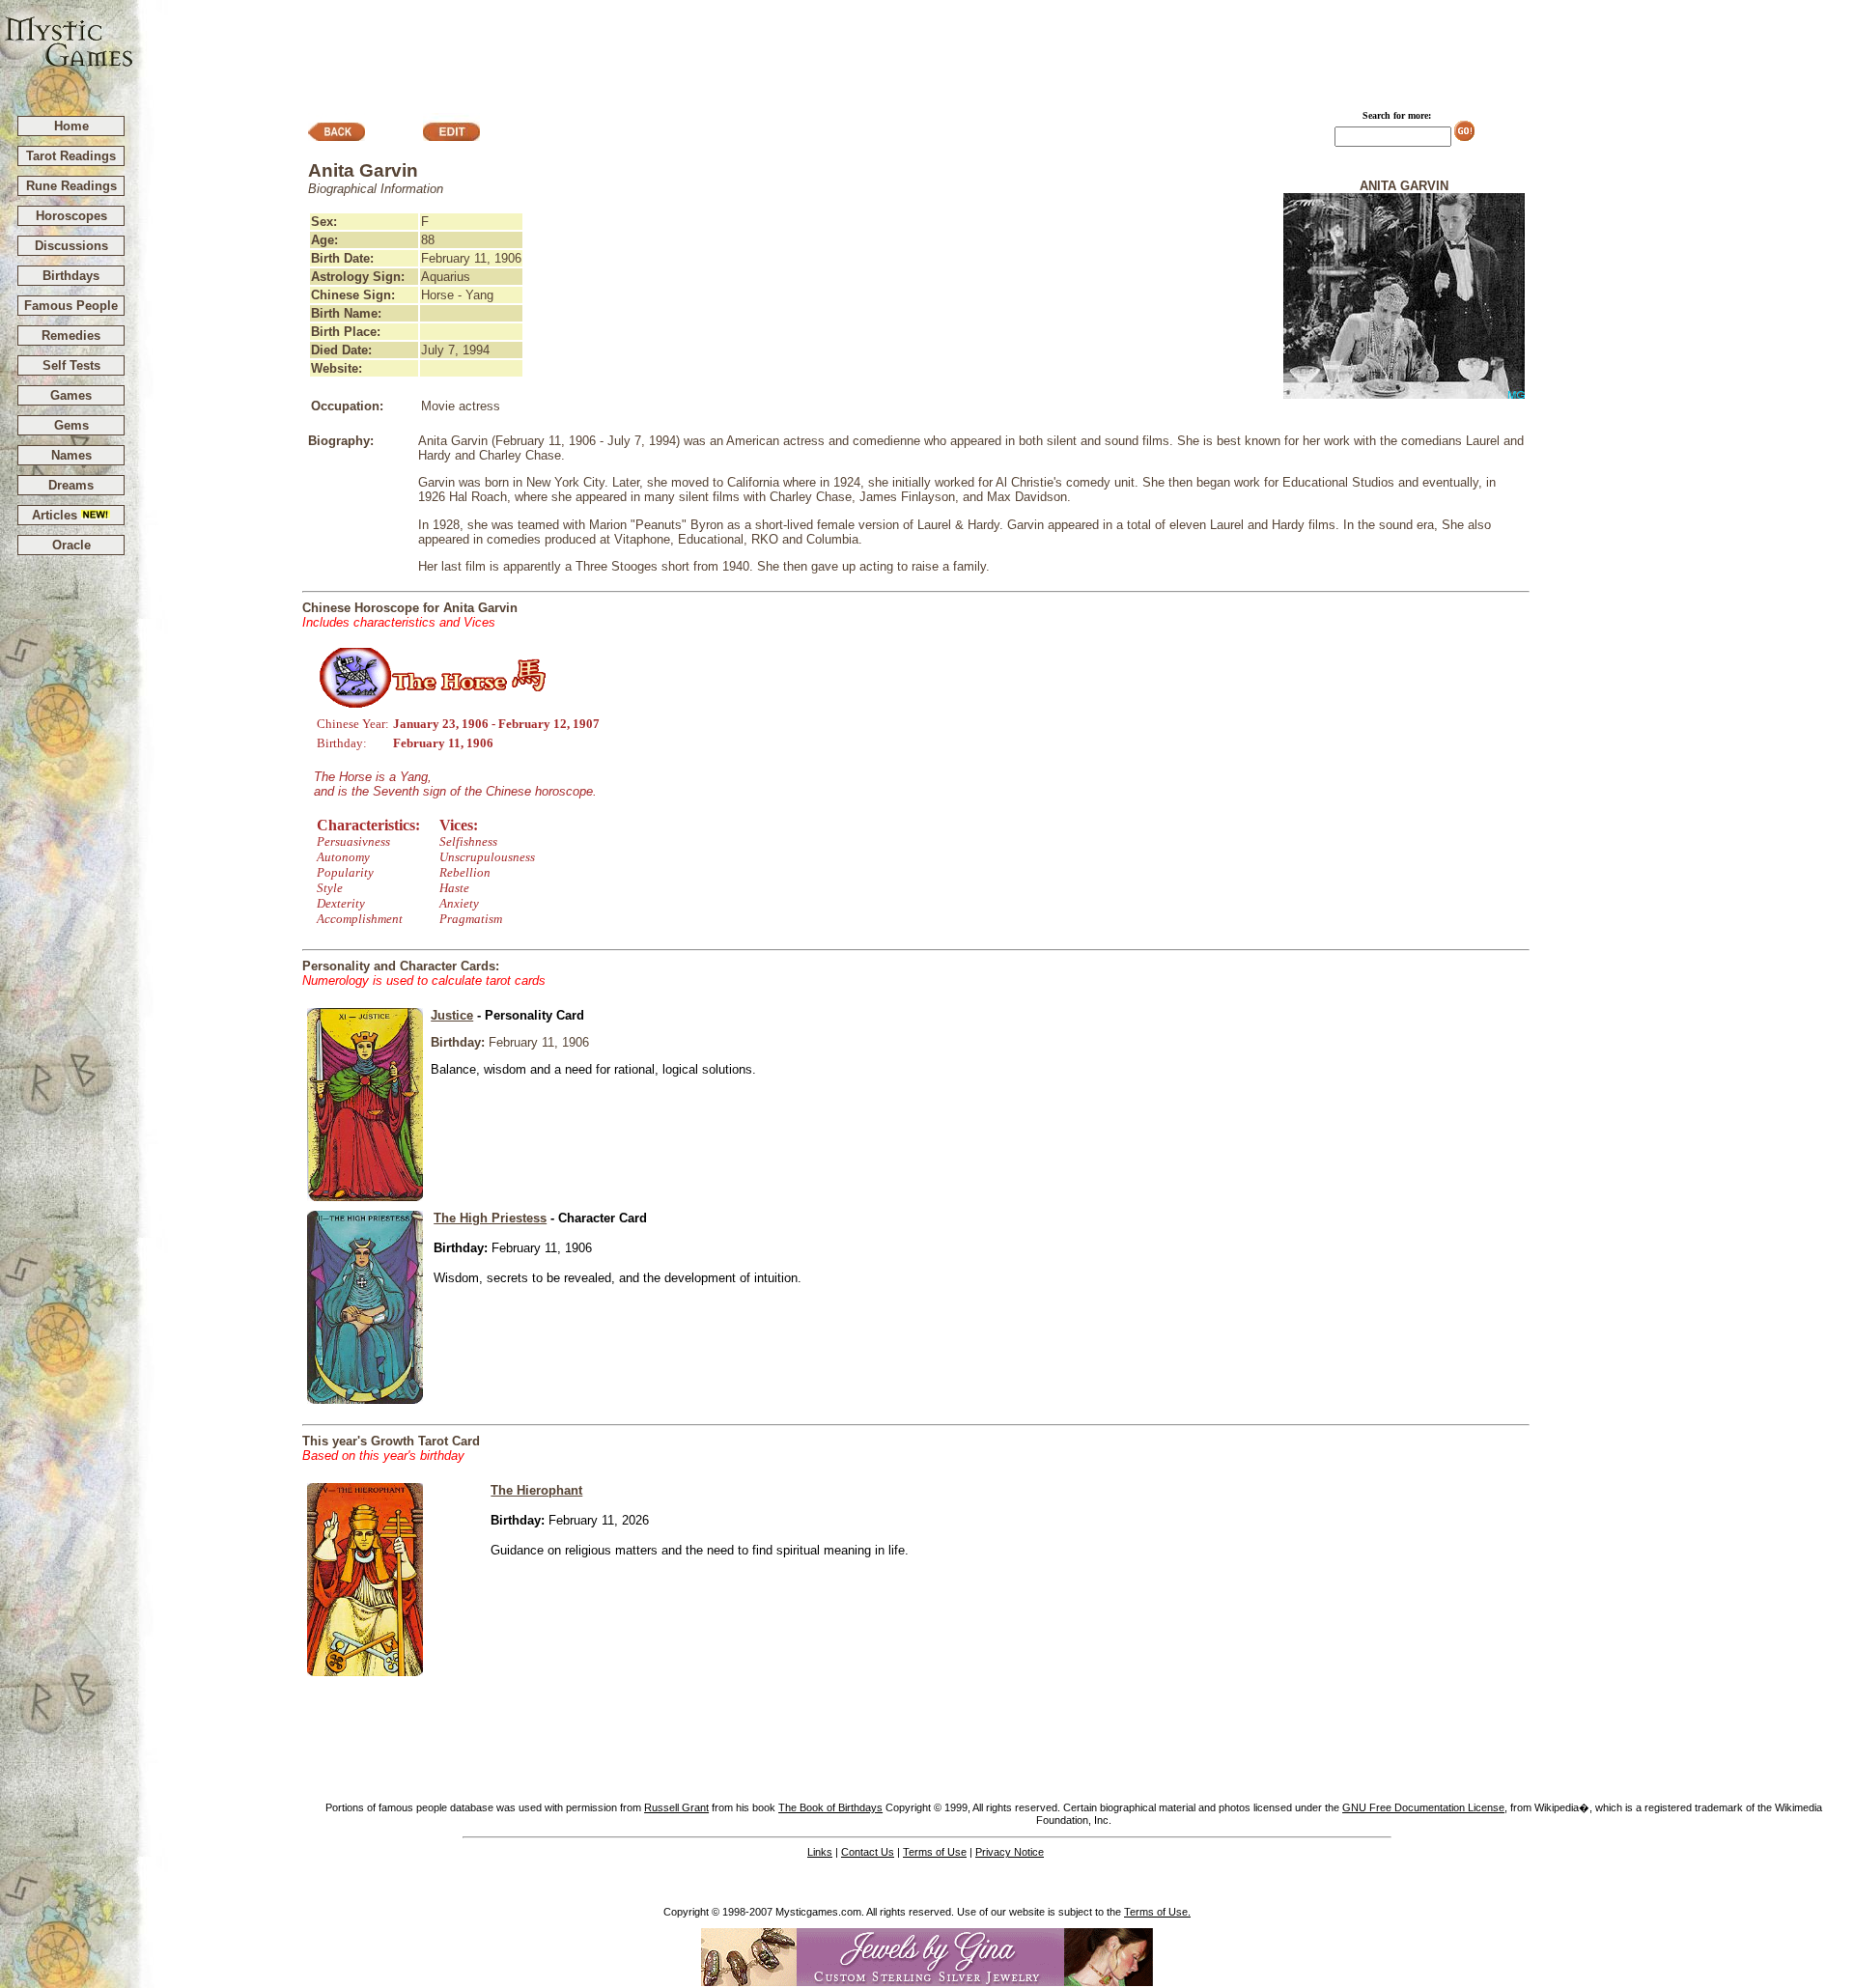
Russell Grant (676, 1807)
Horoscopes (71, 216)
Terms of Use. (1157, 1912)
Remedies (71, 336)
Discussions (71, 246)
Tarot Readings (71, 156)
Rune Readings (71, 186)
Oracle (71, 545)
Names (71, 455)
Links (820, 1852)
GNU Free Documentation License (1423, 1807)
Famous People (71, 306)
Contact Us (868, 1852)
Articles (56, 515)
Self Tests (71, 365)
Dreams (71, 485)
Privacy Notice (1010, 1852)
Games (71, 395)
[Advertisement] (995, 49)
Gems (71, 425)
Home (71, 126)
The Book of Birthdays (830, 1807)
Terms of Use (935, 1852)
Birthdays (71, 276)
